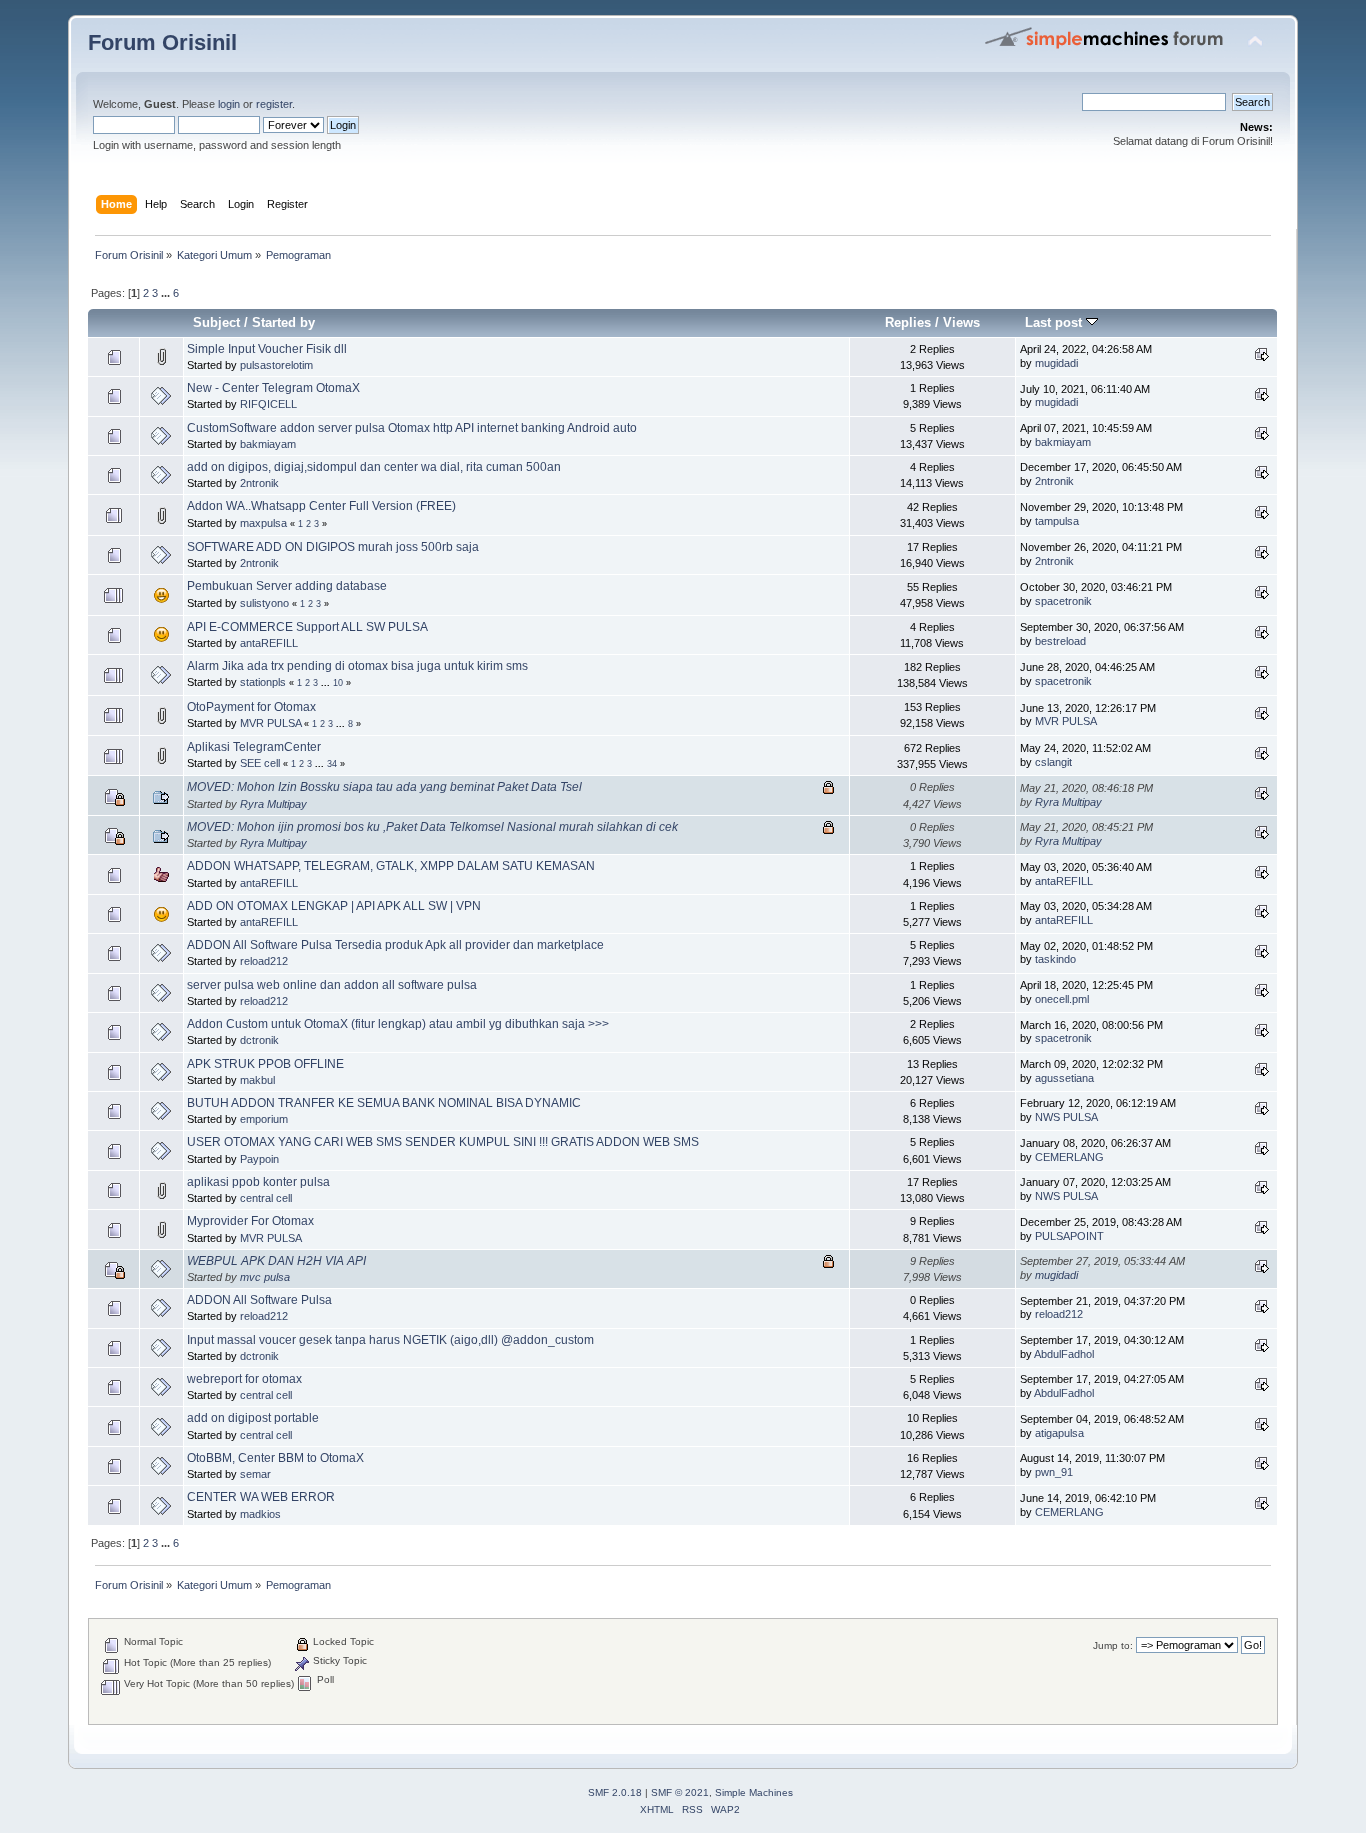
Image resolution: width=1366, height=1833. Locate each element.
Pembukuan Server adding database (287, 586)
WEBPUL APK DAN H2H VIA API (276, 1261)
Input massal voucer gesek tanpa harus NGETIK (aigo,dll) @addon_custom (390, 1340)
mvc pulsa (265, 1277)
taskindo (1055, 959)
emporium (264, 1119)
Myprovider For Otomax (250, 1221)
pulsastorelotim (276, 365)
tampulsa (1057, 521)
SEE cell (260, 763)
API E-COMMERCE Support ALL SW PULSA (307, 627)
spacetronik (1063, 601)
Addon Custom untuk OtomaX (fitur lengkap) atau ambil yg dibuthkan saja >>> (398, 1024)
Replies (908, 322)
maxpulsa (263, 523)
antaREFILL (269, 643)
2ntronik (259, 483)
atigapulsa (1059, 1433)
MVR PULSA (270, 723)
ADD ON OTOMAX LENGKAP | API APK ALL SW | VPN (334, 906)
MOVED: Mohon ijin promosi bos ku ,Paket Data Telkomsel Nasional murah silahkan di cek (432, 827)
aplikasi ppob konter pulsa (258, 1182)
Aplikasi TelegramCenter (254, 747)
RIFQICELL (268, 404)
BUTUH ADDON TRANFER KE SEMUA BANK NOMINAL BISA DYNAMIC (384, 1103)
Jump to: (1113, 1645)
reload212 (264, 961)
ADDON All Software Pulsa (259, 1300)
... (167, 293)
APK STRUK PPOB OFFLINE (265, 1064)
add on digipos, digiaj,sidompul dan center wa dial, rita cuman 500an (374, 467)
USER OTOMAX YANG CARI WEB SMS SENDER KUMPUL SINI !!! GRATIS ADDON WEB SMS (443, 1142)
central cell (266, 1198)
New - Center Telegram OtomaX (273, 388)
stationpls (263, 682)
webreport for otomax (244, 1379)
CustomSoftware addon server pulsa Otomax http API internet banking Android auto (412, 428)
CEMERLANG (1069, 1157)
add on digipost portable (253, 1418)
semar (255, 1474)
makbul (257, 1080)
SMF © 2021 (680, 1792)
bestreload (1060, 641)
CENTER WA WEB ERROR (261, 1497)
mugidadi (1056, 363)
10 (338, 683)
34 (332, 764)
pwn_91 (1054, 1472)
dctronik (259, 1040)
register (274, 104)
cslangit (1053, 762)
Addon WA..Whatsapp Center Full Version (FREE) (321, 506)
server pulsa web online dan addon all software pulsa (332, 985)
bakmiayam (268, 444)
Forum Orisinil (162, 42)
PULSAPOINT (1069, 1236)
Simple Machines (754, 1792)
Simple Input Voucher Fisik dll (267, 349)
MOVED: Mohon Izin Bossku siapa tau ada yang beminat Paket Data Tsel (384, 787)
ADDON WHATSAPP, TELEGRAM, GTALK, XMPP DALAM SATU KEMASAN (391, 866)
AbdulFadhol (1064, 1354)
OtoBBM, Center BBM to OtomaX (275, 1458)
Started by (283, 322)
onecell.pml (1062, 999)
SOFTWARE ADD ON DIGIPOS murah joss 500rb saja (333, 547)
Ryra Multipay (273, 804)
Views (961, 322)
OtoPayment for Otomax (251, 707)
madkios (260, 1514)
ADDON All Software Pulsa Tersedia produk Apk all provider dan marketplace (395, 945)
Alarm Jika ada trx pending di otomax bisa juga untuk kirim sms (357, 666)
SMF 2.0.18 (615, 1792)
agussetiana (1064, 1078)
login (229, 104)
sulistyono (264, 603)
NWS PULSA (1066, 1117)
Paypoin (259, 1159)
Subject (216, 322)
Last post (1055, 322)
